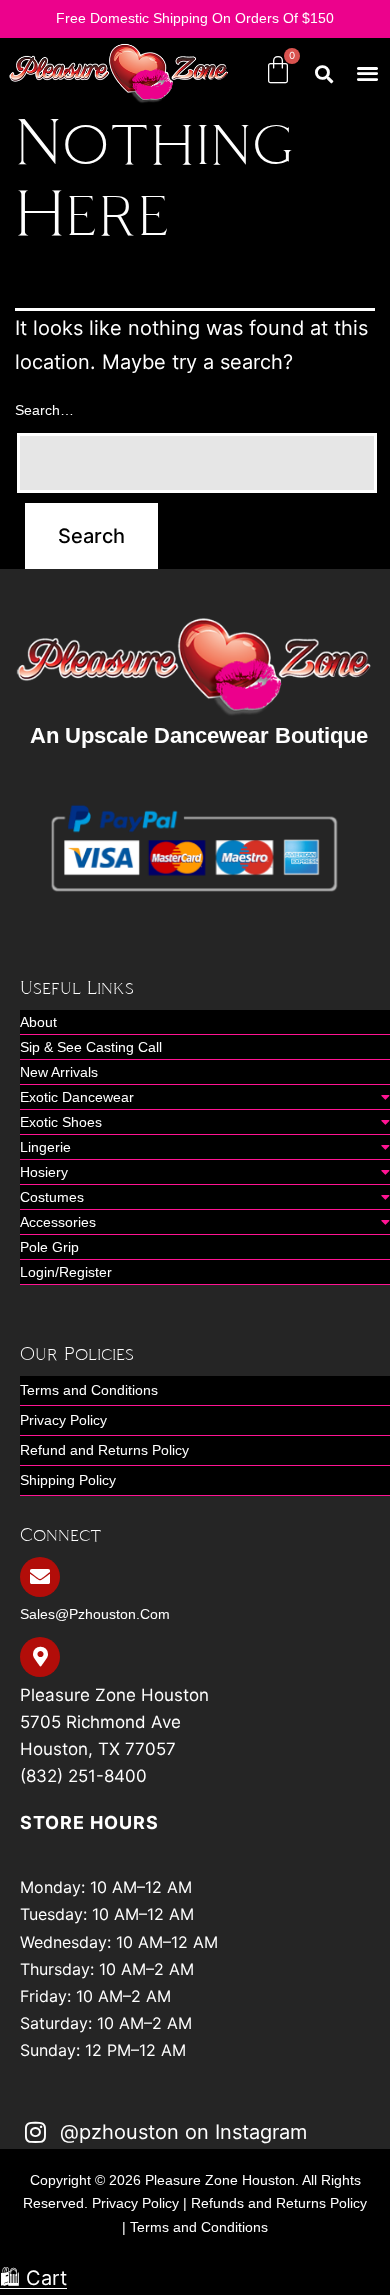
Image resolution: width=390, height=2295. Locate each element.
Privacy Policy (63, 1420)
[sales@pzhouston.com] (40, 1577)
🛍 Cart (33, 2278)
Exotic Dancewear (77, 1097)
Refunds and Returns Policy (279, 2203)
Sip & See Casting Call (91, 1047)
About (38, 1022)
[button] (368, 73)
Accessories (58, 1222)
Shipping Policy (68, 1480)
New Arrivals (59, 1072)
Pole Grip (49, 1247)
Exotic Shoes (61, 1122)
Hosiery (44, 1172)
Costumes (52, 1197)
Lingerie (45, 1147)
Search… (44, 410)
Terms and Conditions (89, 1390)
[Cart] (278, 70)
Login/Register (66, 1272)
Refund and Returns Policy (104, 1450)
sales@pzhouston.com (95, 1614)
